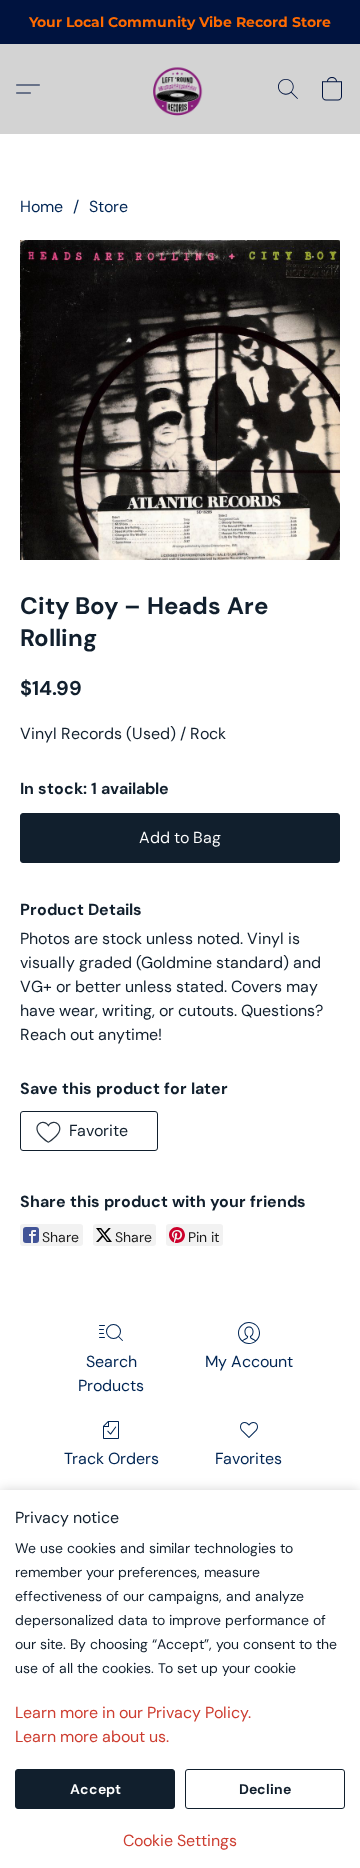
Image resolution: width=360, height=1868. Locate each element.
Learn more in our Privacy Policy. (133, 1712)
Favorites (248, 1458)
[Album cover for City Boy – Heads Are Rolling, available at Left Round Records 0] (180, 400)
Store (108, 206)
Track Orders (111, 1458)
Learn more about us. (92, 1736)
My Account (249, 1361)
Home (41, 206)
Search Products (111, 1373)
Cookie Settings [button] (180, 1840)
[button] (180, 89)
